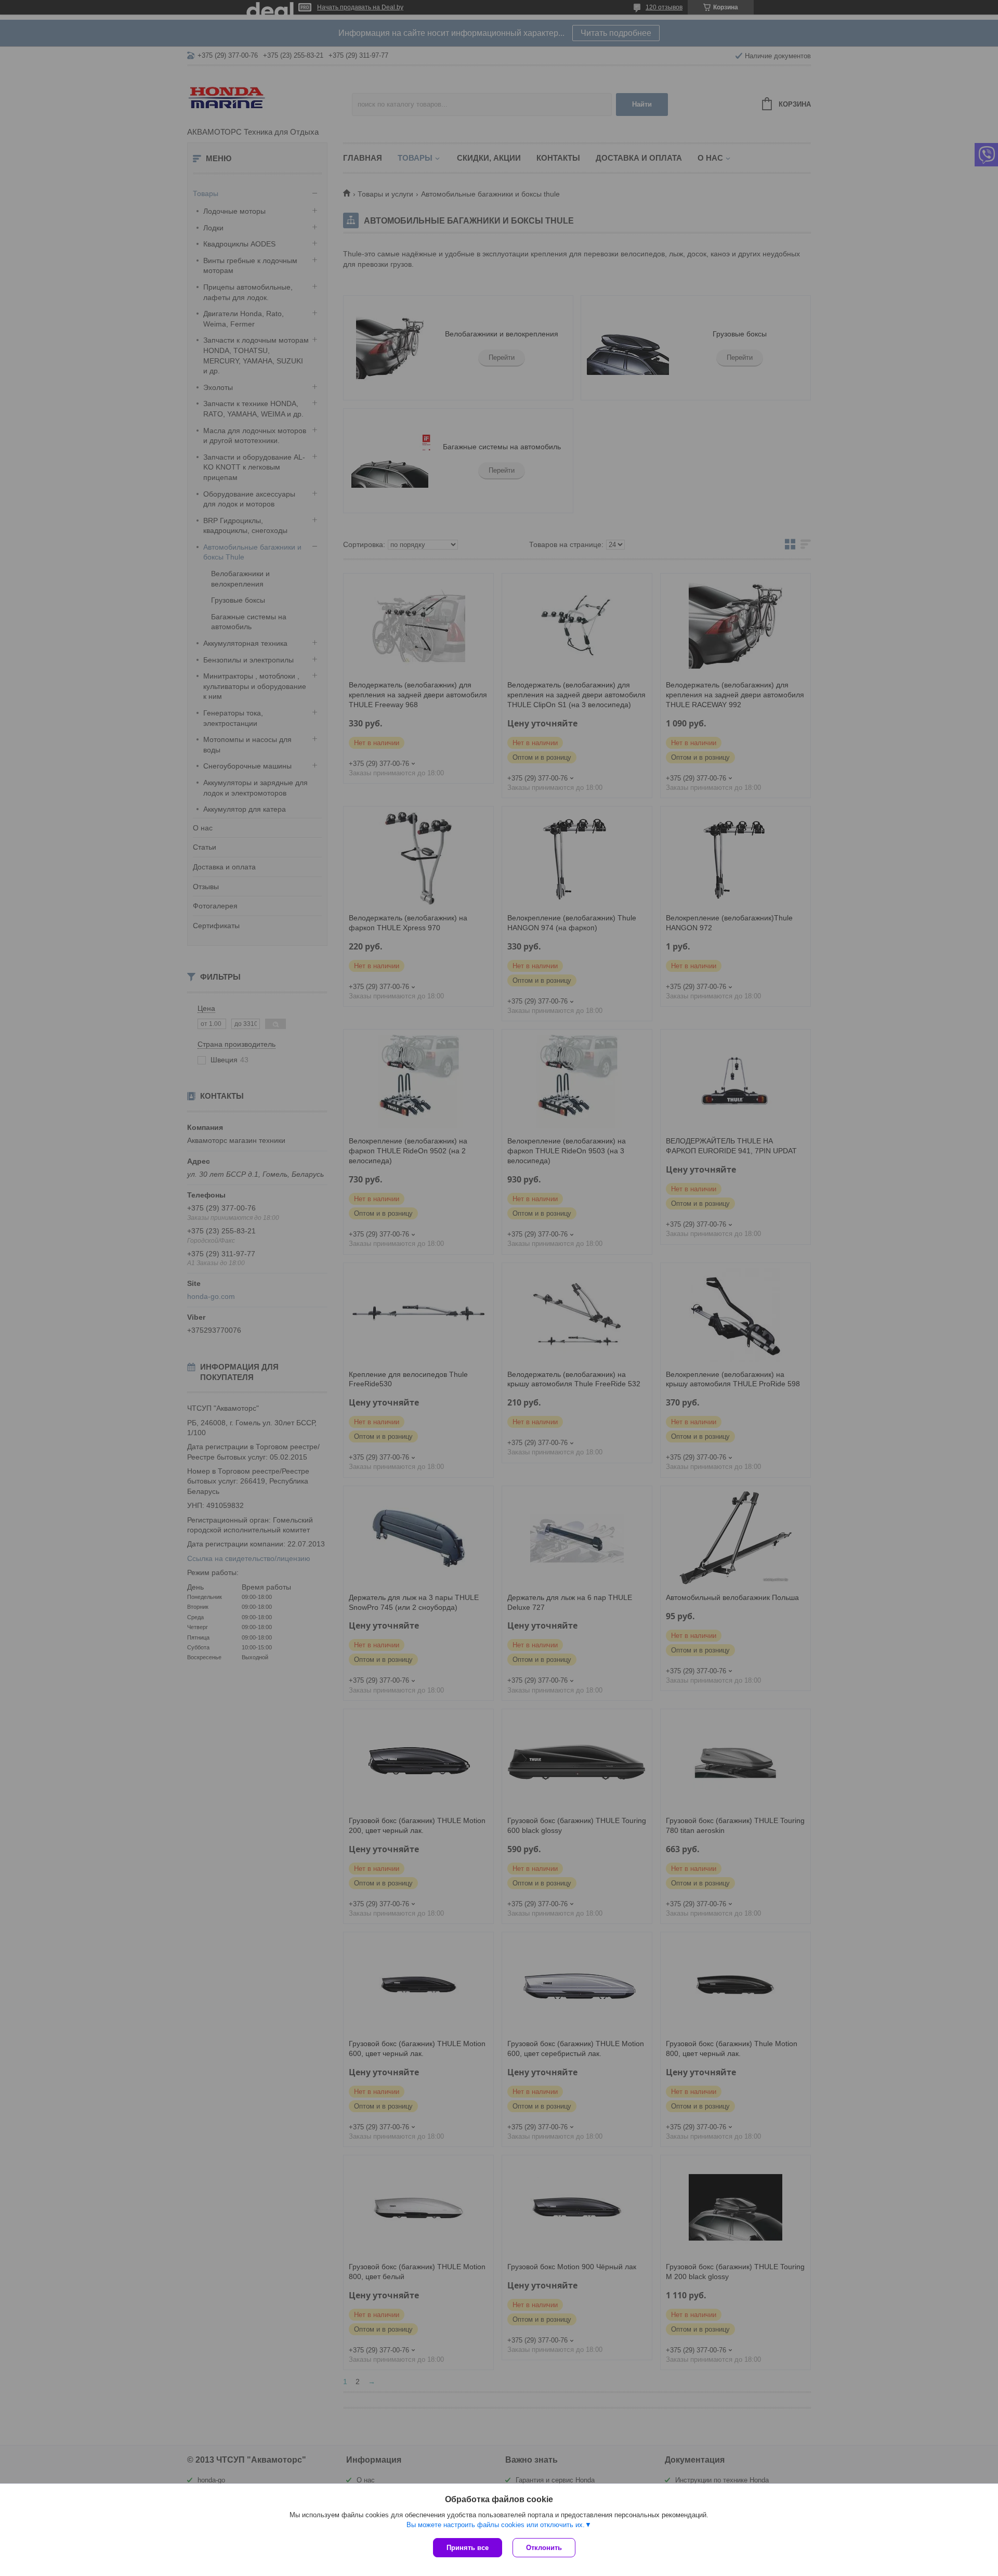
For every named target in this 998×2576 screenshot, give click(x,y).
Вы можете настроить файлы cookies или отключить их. (496, 2525)
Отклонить (544, 2548)
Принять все (468, 2548)
